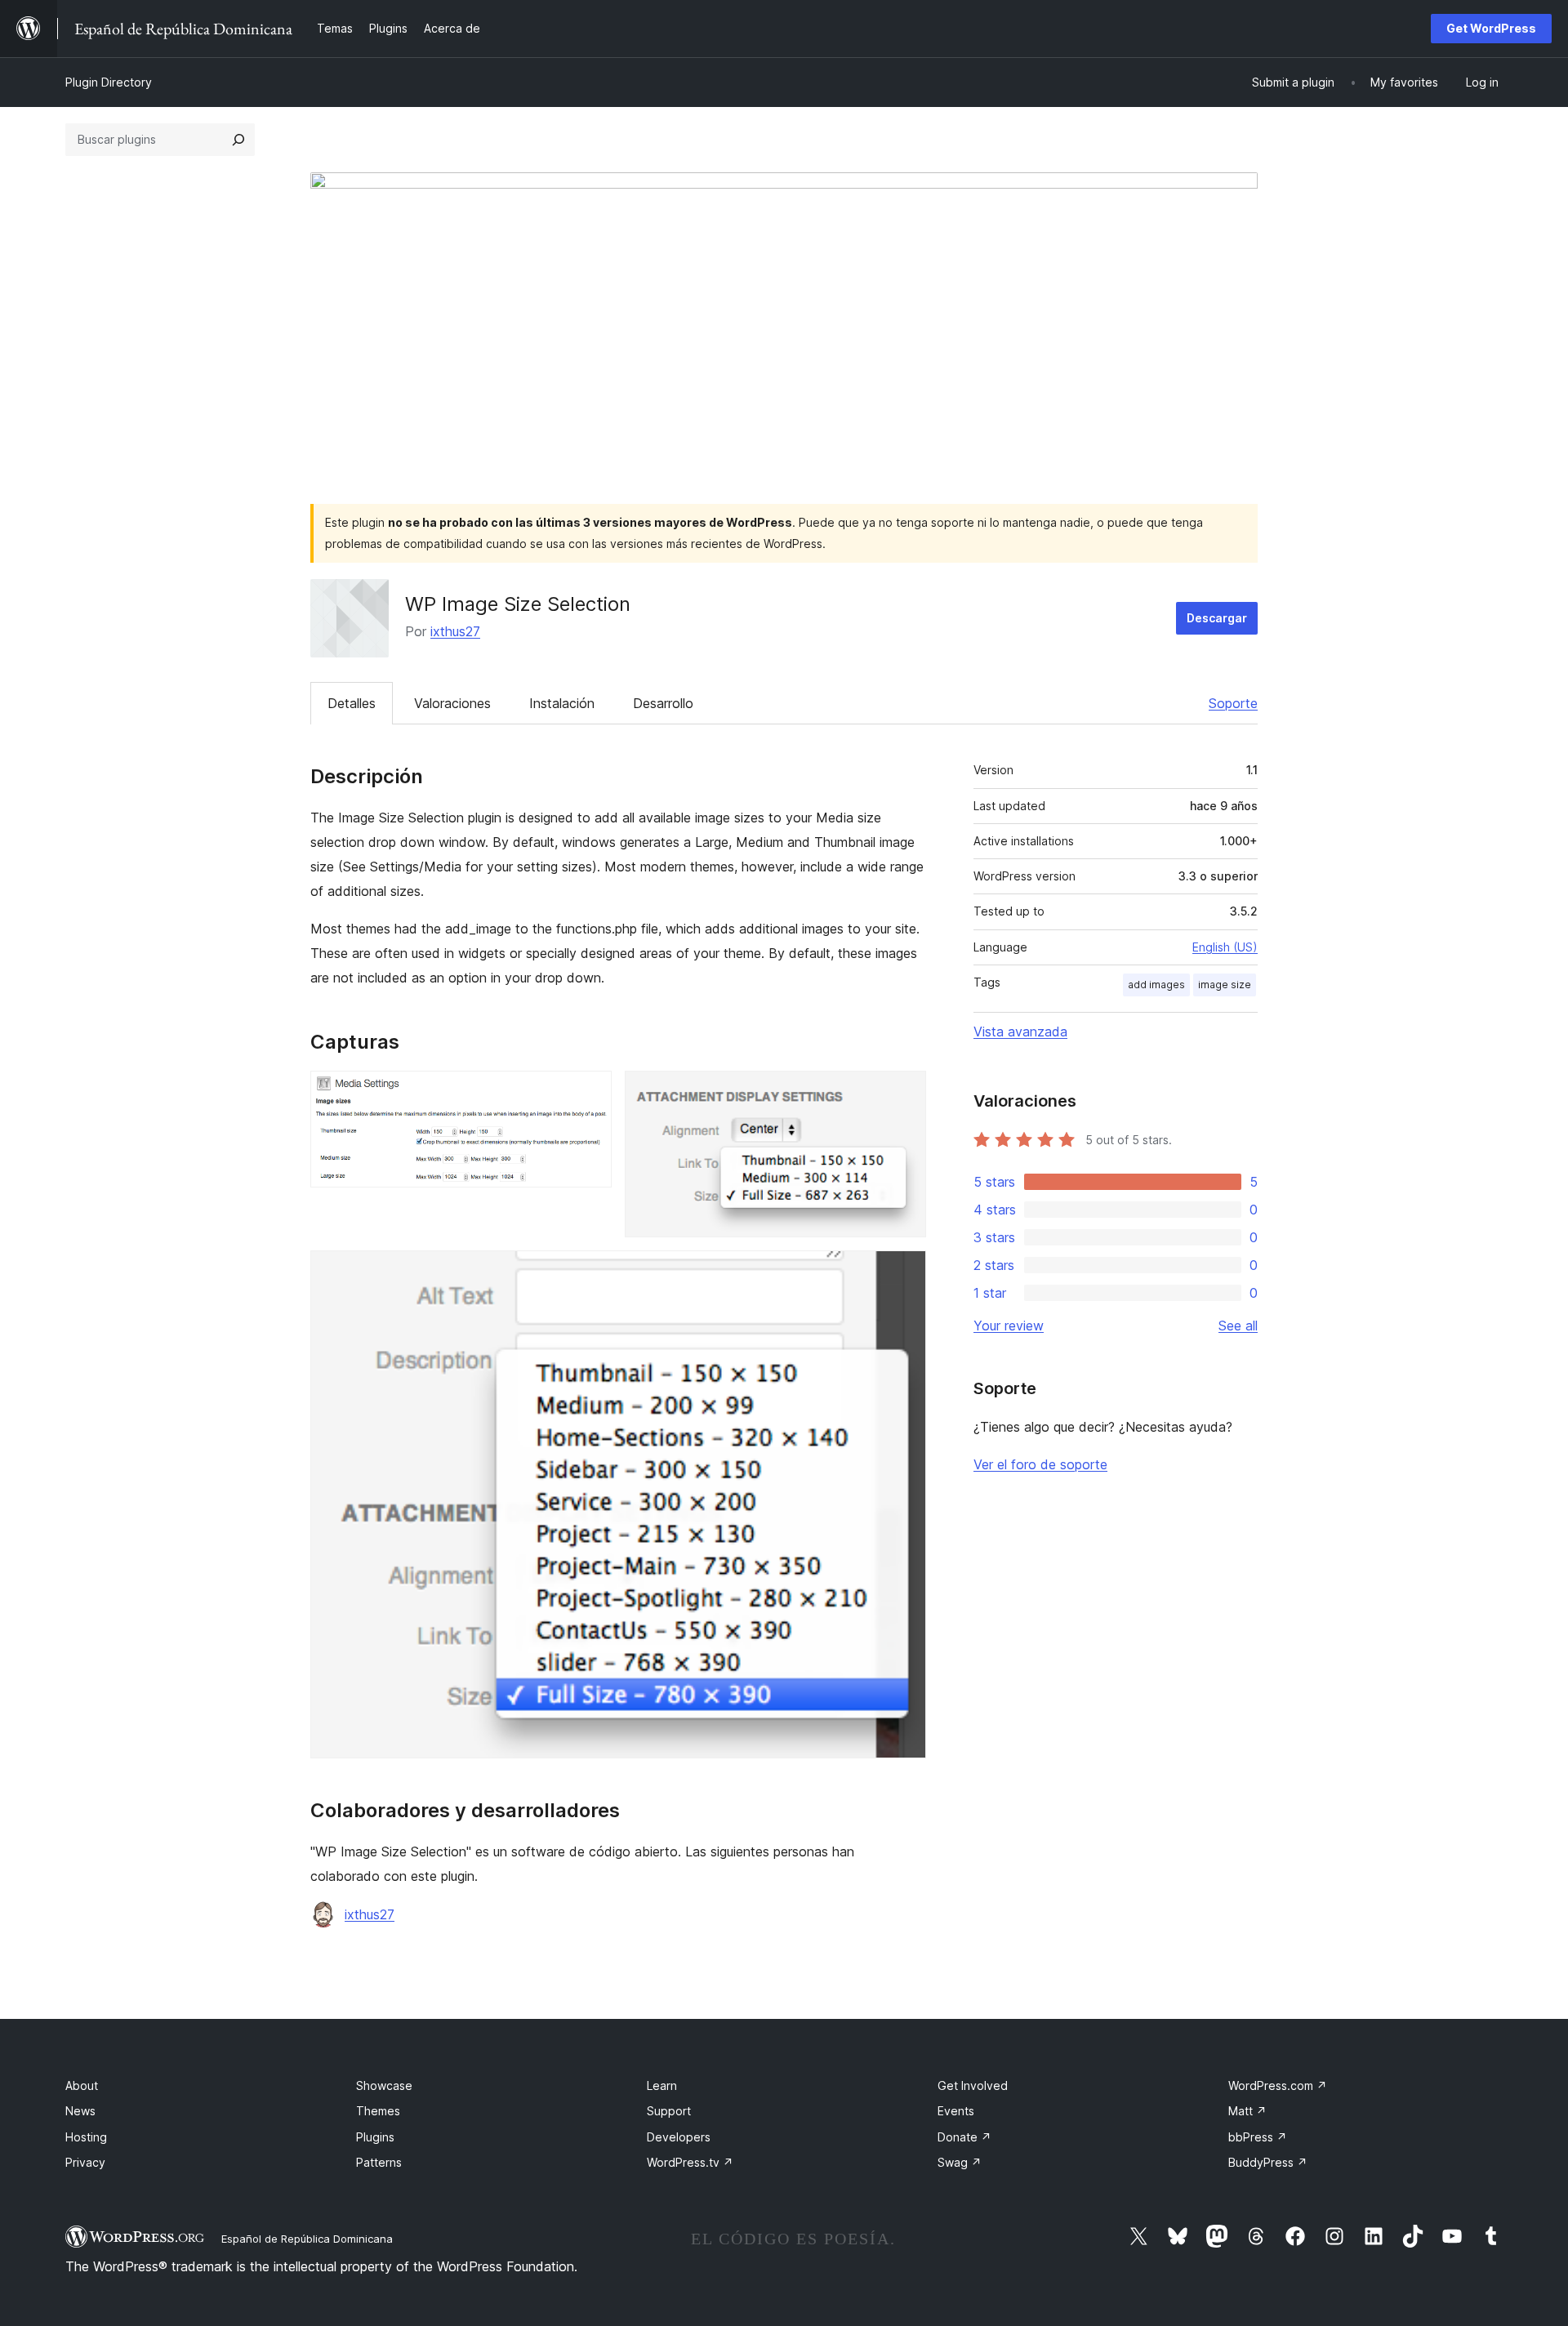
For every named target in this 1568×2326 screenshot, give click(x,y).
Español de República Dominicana (307, 2239)
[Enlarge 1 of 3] (590, 1093)
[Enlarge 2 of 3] (904, 1093)
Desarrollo (663, 703)
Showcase (384, 2085)
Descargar (1217, 618)
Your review (1009, 1326)
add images (1156, 985)
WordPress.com (1278, 2085)
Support (669, 2111)
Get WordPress (1491, 28)
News (80, 2111)
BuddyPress (1268, 2162)
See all (1238, 1326)
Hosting (86, 2137)
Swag (960, 2162)
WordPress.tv (690, 2162)
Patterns (379, 2162)
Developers (679, 2137)
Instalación (562, 703)
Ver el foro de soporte (1040, 1464)
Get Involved (973, 2085)
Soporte (1233, 703)
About (82, 2085)
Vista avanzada (1020, 1032)
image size (1225, 985)
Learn (662, 2085)
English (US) (1225, 947)
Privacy (85, 2162)
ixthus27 (455, 631)
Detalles (352, 703)
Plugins (375, 2137)
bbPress (1258, 2137)
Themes (378, 2111)
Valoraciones (452, 703)
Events (956, 2111)
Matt (1247, 2111)
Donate (964, 2137)
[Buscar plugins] (238, 140)
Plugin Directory (109, 82)
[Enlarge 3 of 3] (904, 1272)
